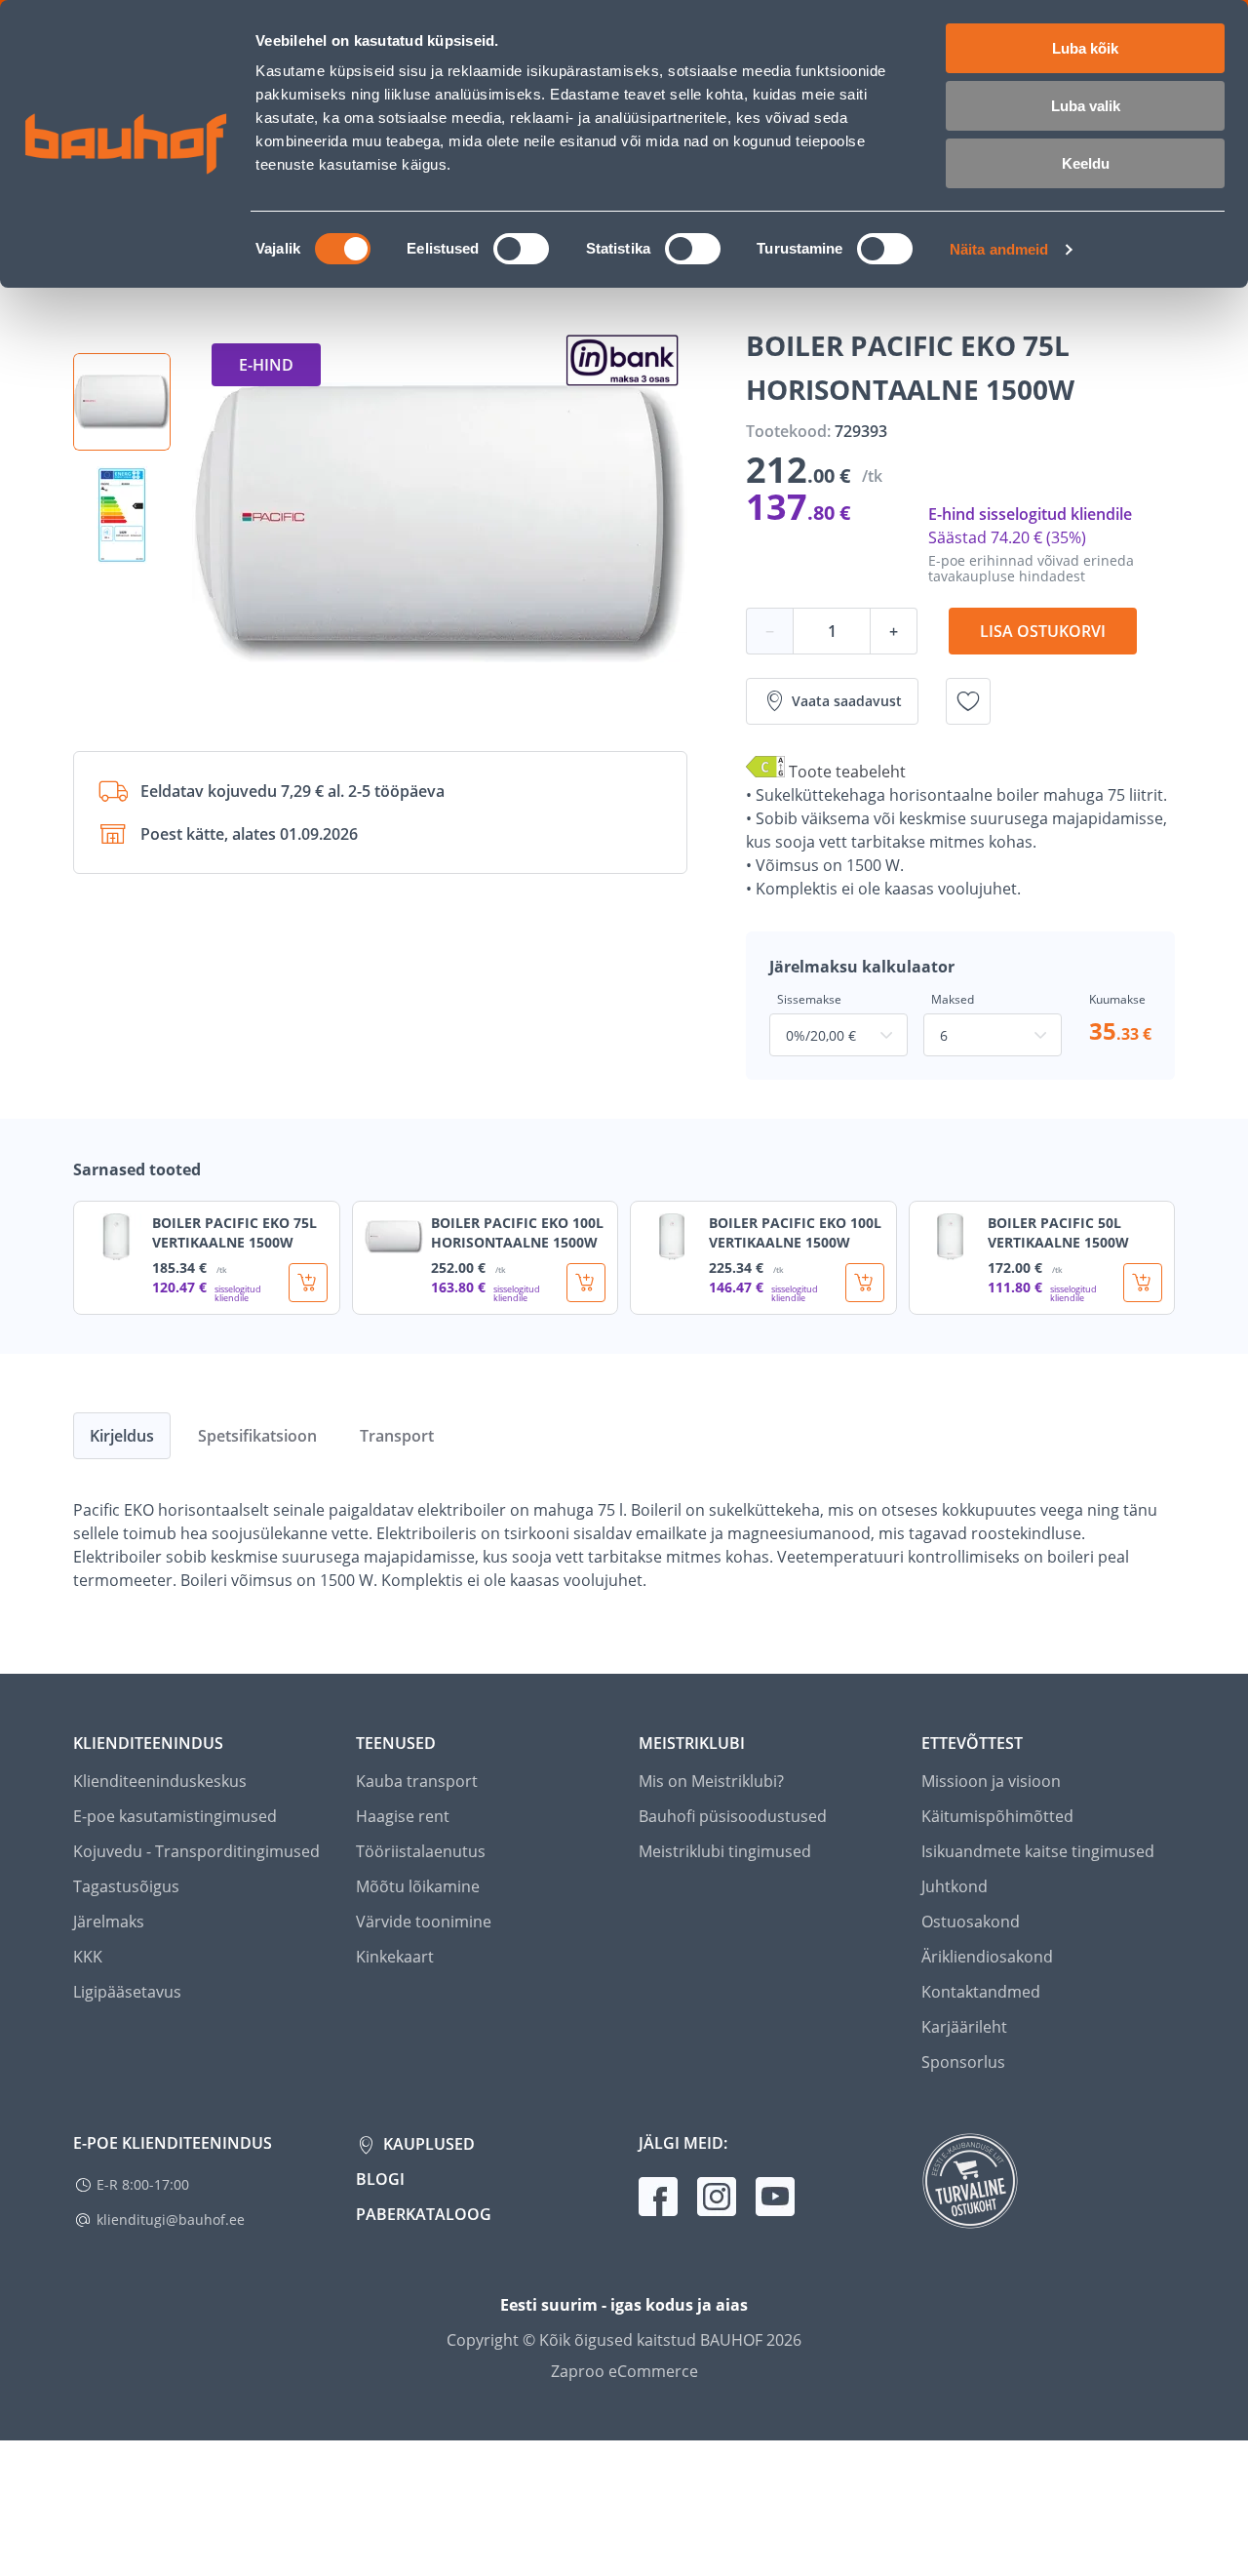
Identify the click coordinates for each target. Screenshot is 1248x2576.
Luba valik (1086, 106)
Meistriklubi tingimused (725, 1851)
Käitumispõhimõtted (997, 1816)
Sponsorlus (963, 2062)
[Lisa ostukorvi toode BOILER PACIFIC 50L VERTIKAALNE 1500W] (1143, 1283)
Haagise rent (403, 1816)
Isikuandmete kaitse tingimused (1038, 1851)
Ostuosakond (971, 1922)
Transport (397, 1436)
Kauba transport (417, 1781)
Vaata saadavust (847, 701)
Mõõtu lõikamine (418, 1886)
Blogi (380, 2179)
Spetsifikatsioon (257, 1436)
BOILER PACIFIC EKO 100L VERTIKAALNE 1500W (795, 1232)
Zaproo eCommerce (624, 2371)
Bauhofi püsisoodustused (733, 1816)
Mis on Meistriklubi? (711, 1781)
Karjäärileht (964, 2027)
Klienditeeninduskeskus (160, 1781)
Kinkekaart (395, 1957)
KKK (88, 1957)
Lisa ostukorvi (1043, 631)
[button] (122, 402)
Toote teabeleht (847, 772)
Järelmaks (109, 1922)
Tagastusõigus (126, 1886)
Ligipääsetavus (127, 1992)
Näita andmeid (999, 249)
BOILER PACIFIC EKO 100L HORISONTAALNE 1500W (517, 1232)
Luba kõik (1085, 48)
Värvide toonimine (424, 1922)
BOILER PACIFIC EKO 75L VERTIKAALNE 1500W (234, 1232)
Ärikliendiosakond (987, 1957)
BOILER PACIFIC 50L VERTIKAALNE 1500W (1058, 1232)
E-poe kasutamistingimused (175, 1816)
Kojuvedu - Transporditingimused (196, 1851)
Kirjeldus (122, 1436)
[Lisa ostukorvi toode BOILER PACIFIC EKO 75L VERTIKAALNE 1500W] (308, 1283)
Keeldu (1086, 163)
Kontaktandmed (981, 1992)
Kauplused (427, 2144)
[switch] (521, 249)
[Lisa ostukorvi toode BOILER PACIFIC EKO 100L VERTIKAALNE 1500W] (865, 1283)
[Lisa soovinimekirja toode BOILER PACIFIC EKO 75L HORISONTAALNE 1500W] (968, 701)
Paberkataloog (424, 2214)
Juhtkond (955, 1886)
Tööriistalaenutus (421, 1851)
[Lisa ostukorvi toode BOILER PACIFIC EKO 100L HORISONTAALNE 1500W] (586, 1283)
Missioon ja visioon (991, 1781)
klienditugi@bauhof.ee (171, 2219)
